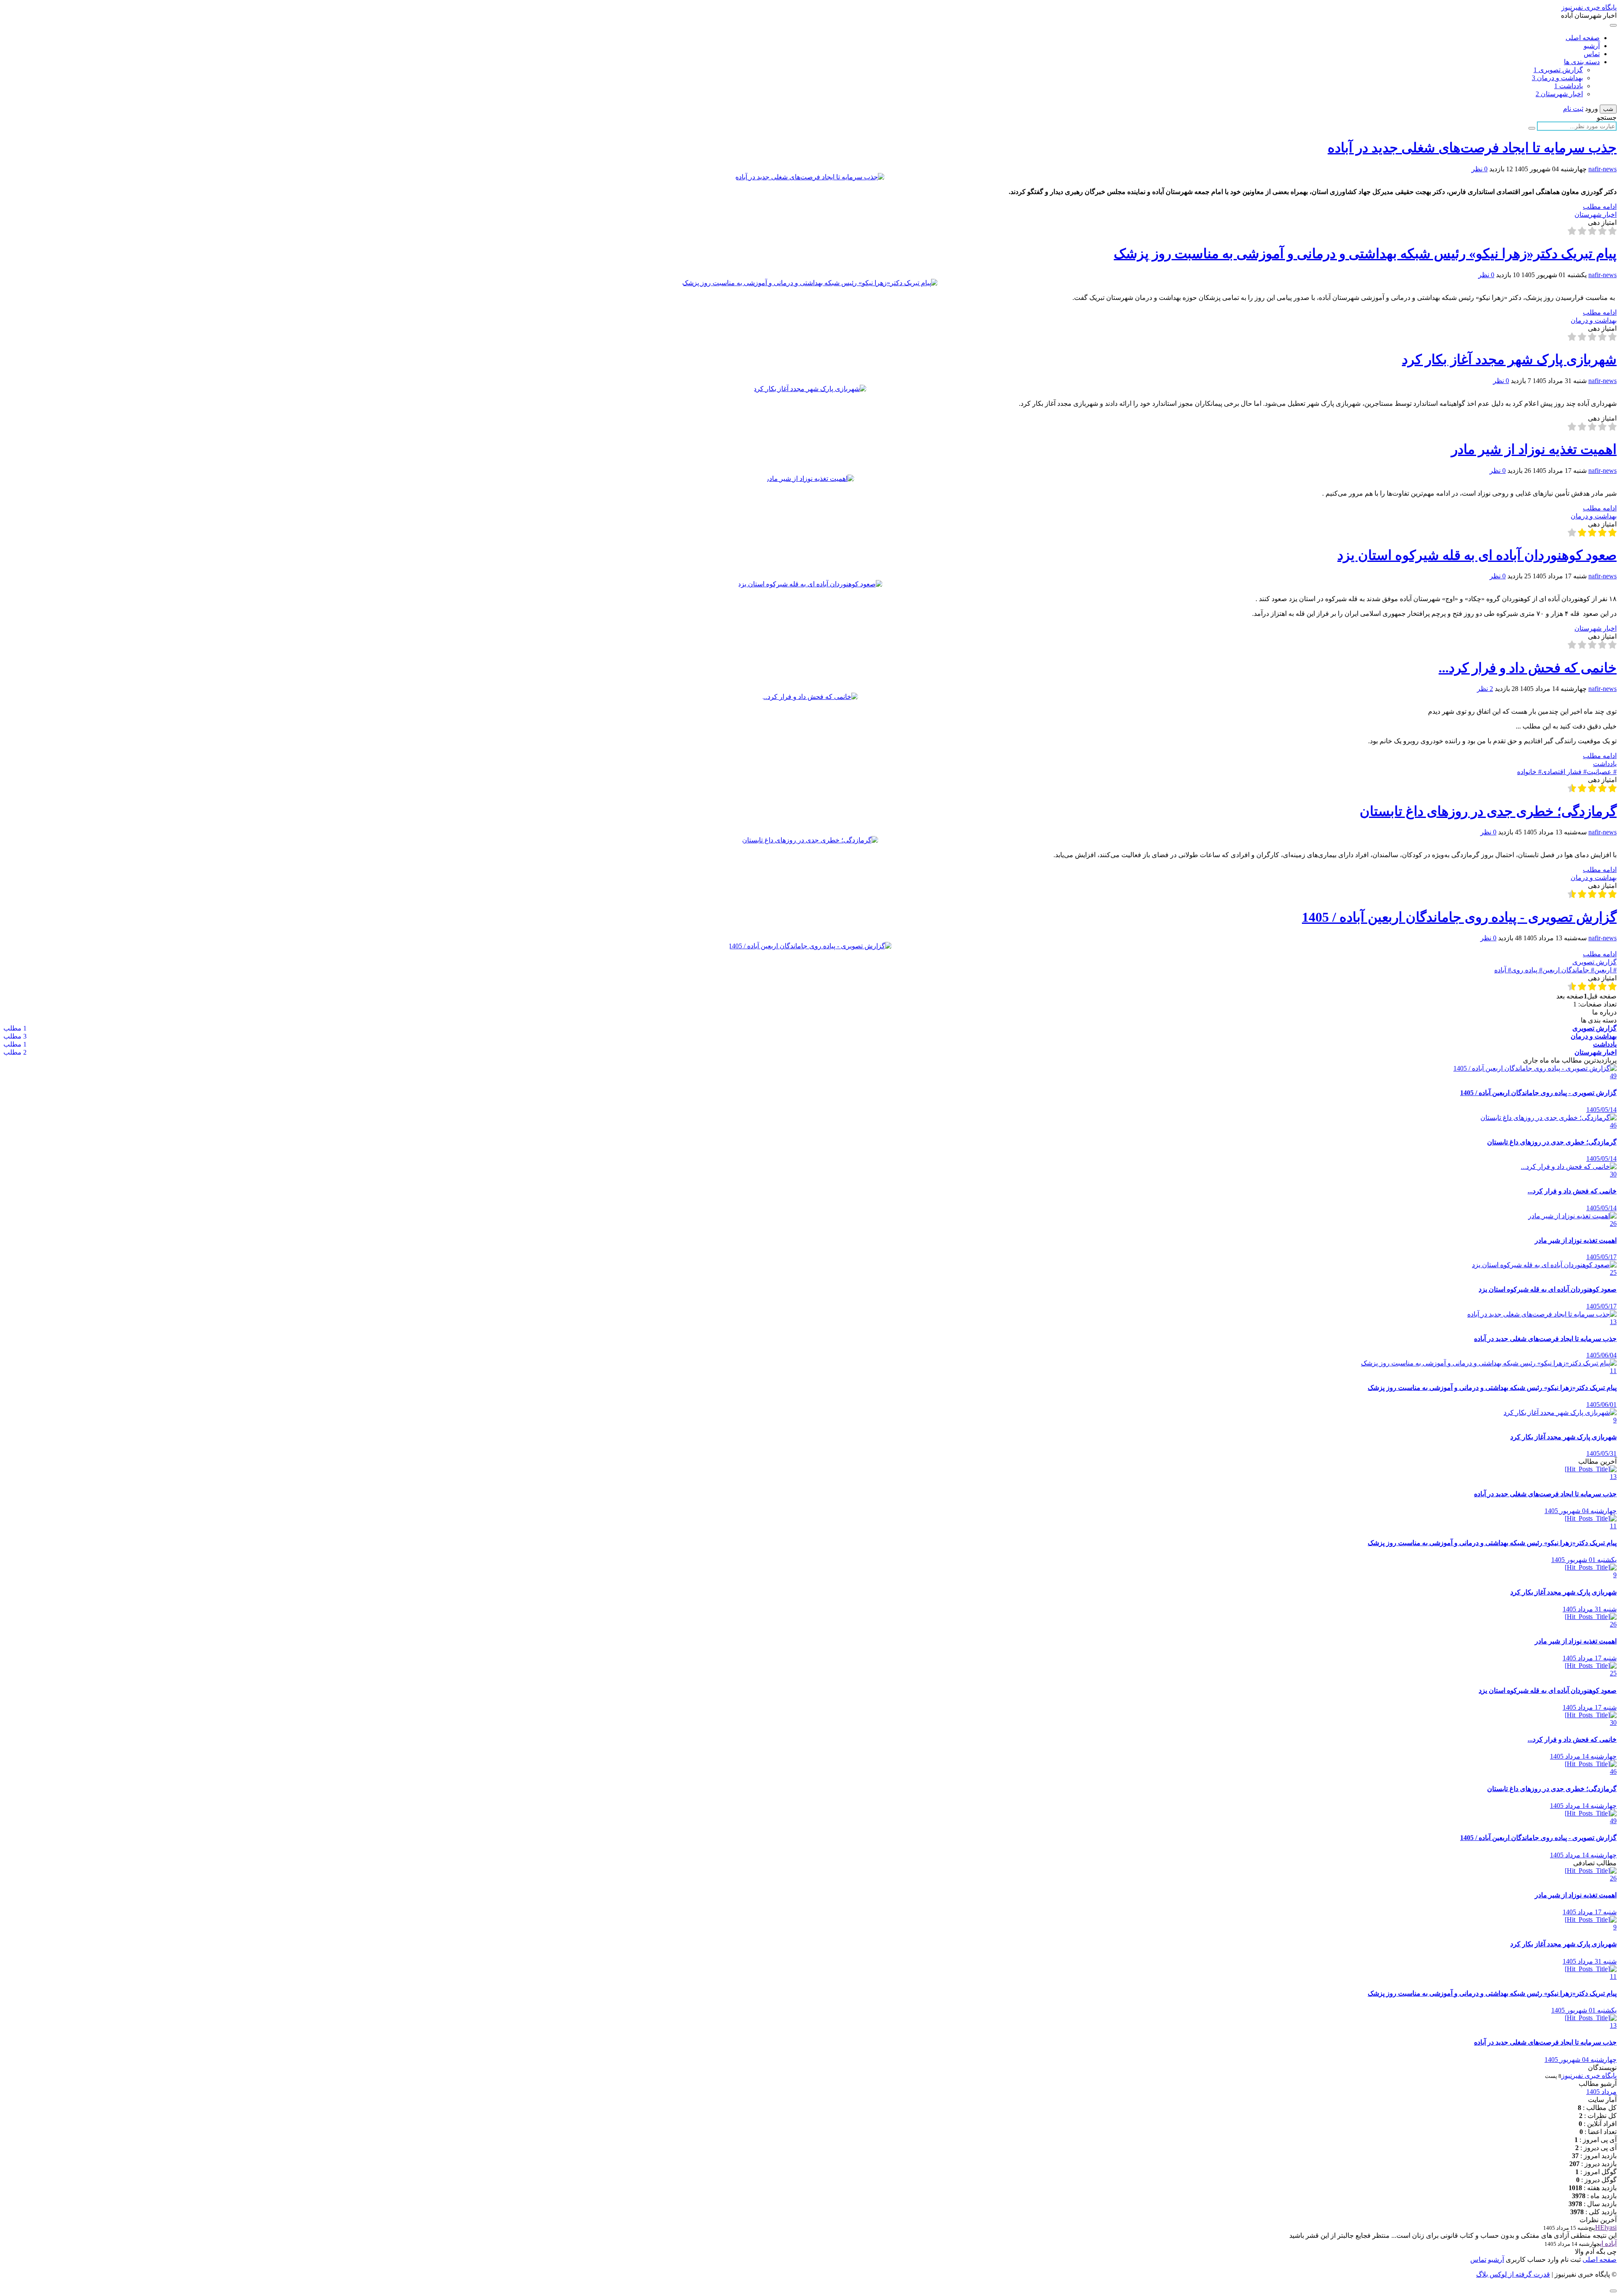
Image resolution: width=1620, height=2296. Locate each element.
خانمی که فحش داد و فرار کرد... (1528, 668)
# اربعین (1605, 970)
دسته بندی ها (1582, 62)
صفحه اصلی (1583, 38)
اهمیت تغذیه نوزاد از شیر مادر (1534, 449)
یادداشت (1569, 86)
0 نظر (1480, 169)
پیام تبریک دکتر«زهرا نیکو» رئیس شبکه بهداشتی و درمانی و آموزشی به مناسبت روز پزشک (1365, 254)
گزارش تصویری (1558, 70)
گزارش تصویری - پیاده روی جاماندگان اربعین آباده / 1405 (1459, 917)
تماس (1592, 54)
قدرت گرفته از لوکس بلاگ (1513, 2274)
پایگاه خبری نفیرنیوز (1589, 7)
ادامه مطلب (1600, 206)
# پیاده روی (1527, 970)
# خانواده (1529, 772)
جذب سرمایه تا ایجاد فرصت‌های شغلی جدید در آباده (1472, 148)
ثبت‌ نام (1570, 2260)
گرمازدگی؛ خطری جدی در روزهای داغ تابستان (1488, 811)
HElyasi (1606, 2227)
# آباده (1503, 970)
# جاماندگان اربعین (1568, 970)
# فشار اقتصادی (1564, 772)
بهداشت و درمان (1557, 78)
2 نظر (1485, 689)
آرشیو (1592, 46)
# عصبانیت (1602, 772)
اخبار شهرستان (1559, 94)
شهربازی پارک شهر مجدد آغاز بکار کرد (1509, 359)
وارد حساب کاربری (1531, 2260)
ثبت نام (1573, 109)
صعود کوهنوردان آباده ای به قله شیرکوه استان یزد (1477, 555)
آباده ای (1608, 2243)
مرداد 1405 (1601, 2092)
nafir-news (1602, 169)
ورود (1592, 109)
